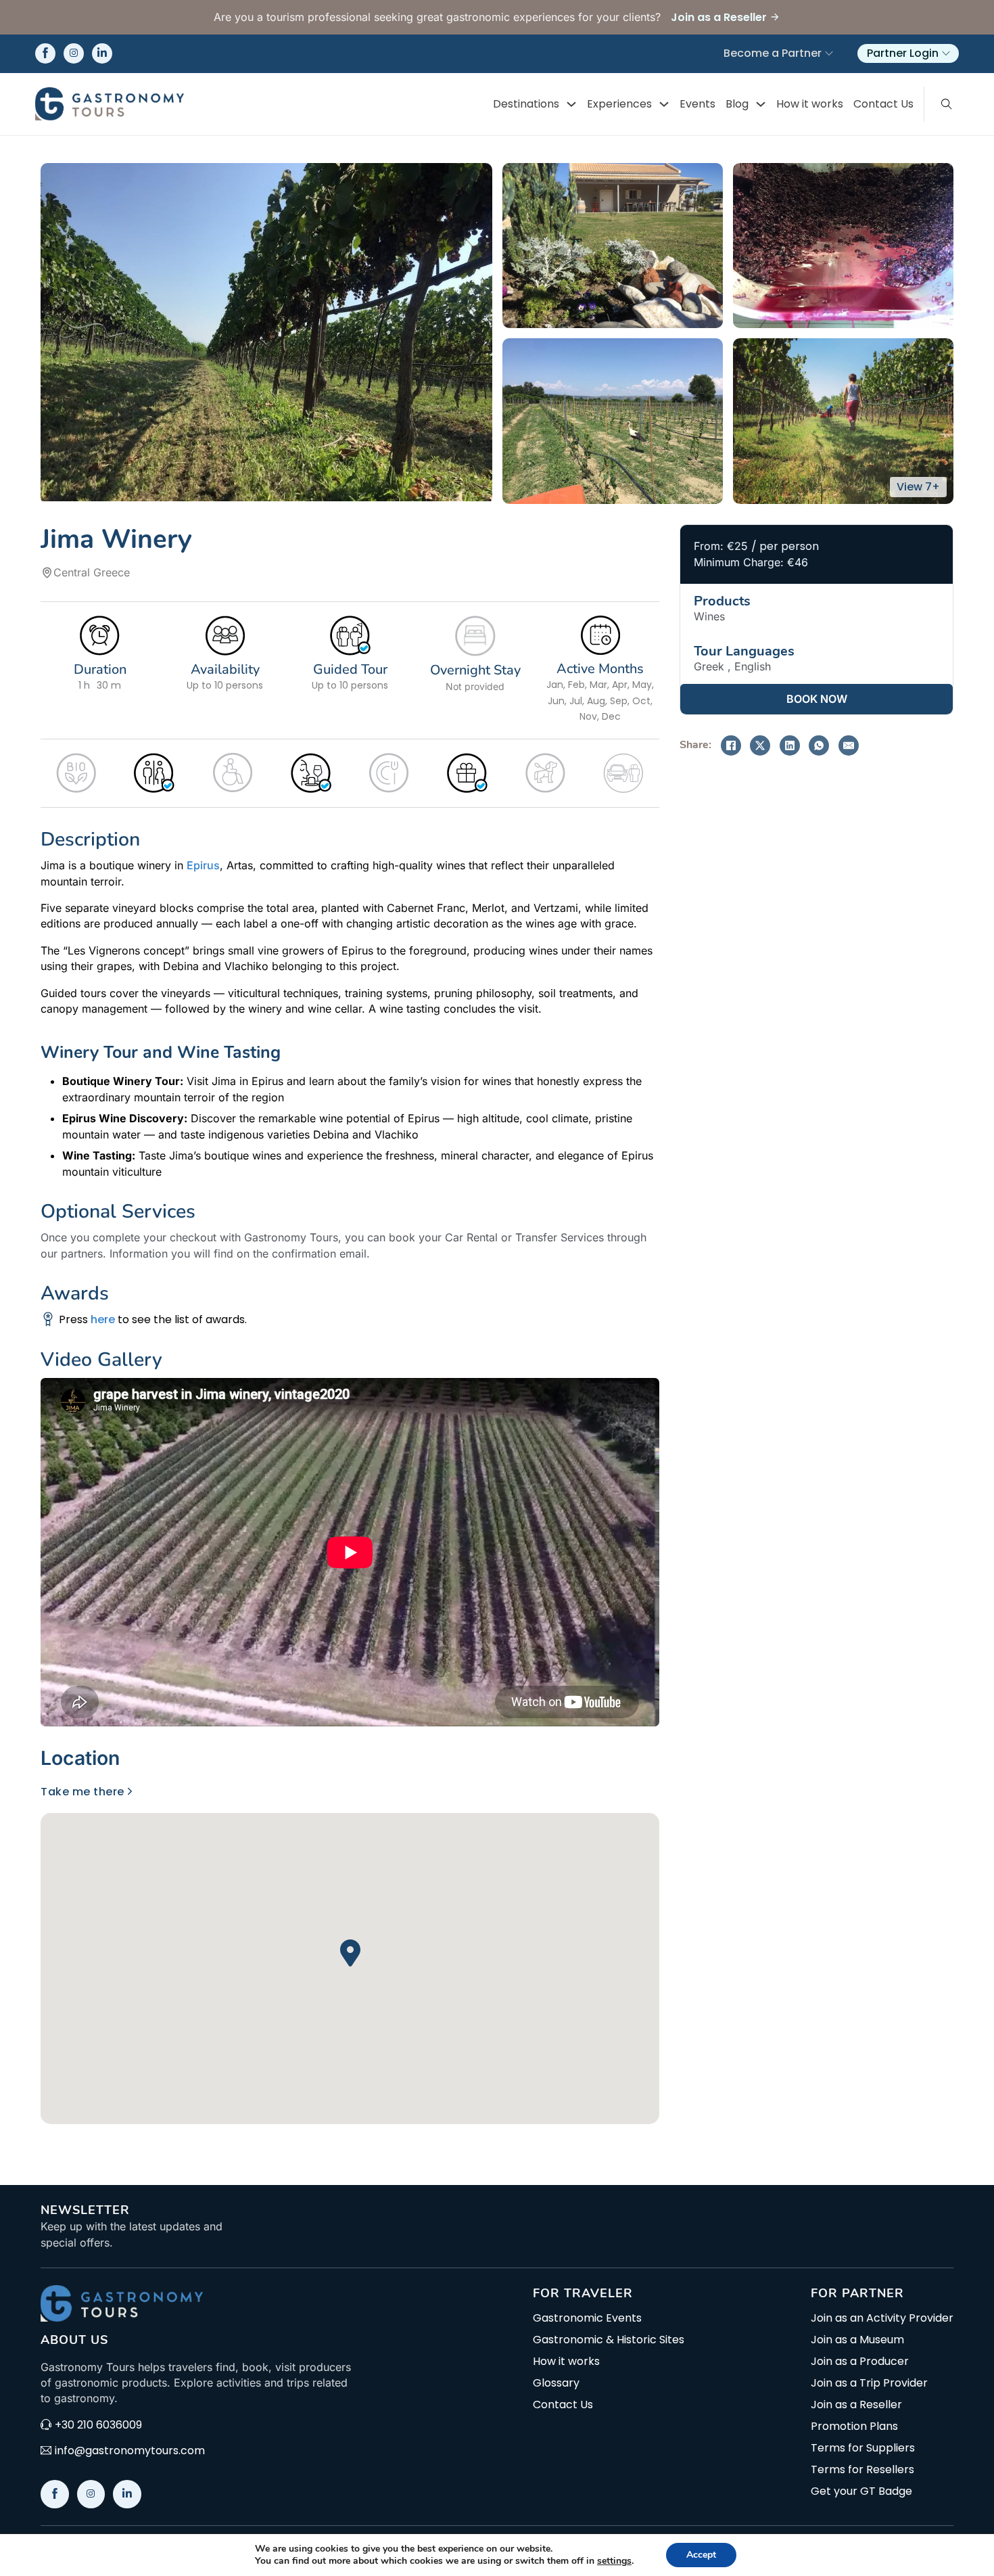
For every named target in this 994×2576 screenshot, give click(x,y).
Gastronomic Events (587, 2318)
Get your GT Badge (861, 2491)
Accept (701, 2555)
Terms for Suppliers (863, 2448)
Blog (737, 104)
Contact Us (883, 104)
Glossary (556, 2383)
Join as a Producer (860, 2362)
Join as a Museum (857, 2340)
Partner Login (903, 53)
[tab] (85, 1758)
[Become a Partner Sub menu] (829, 53)
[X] (760, 745)
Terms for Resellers (862, 2470)
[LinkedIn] (790, 745)
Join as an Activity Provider (882, 2318)
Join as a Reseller (856, 2405)
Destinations (526, 104)
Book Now (817, 699)
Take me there (82, 1792)
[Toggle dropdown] (571, 104)
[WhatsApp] (819, 745)
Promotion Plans (854, 2426)
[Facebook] (731, 745)
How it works (810, 104)
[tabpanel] (350, 1954)
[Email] (849, 745)
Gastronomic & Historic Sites (609, 2340)
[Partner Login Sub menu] (946, 53)
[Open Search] (947, 104)
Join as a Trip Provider (869, 2383)
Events (697, 104)
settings (614, 2561)
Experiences (619, 104)
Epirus (203, 865)
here (103, 1319)
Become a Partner (773, 53)
